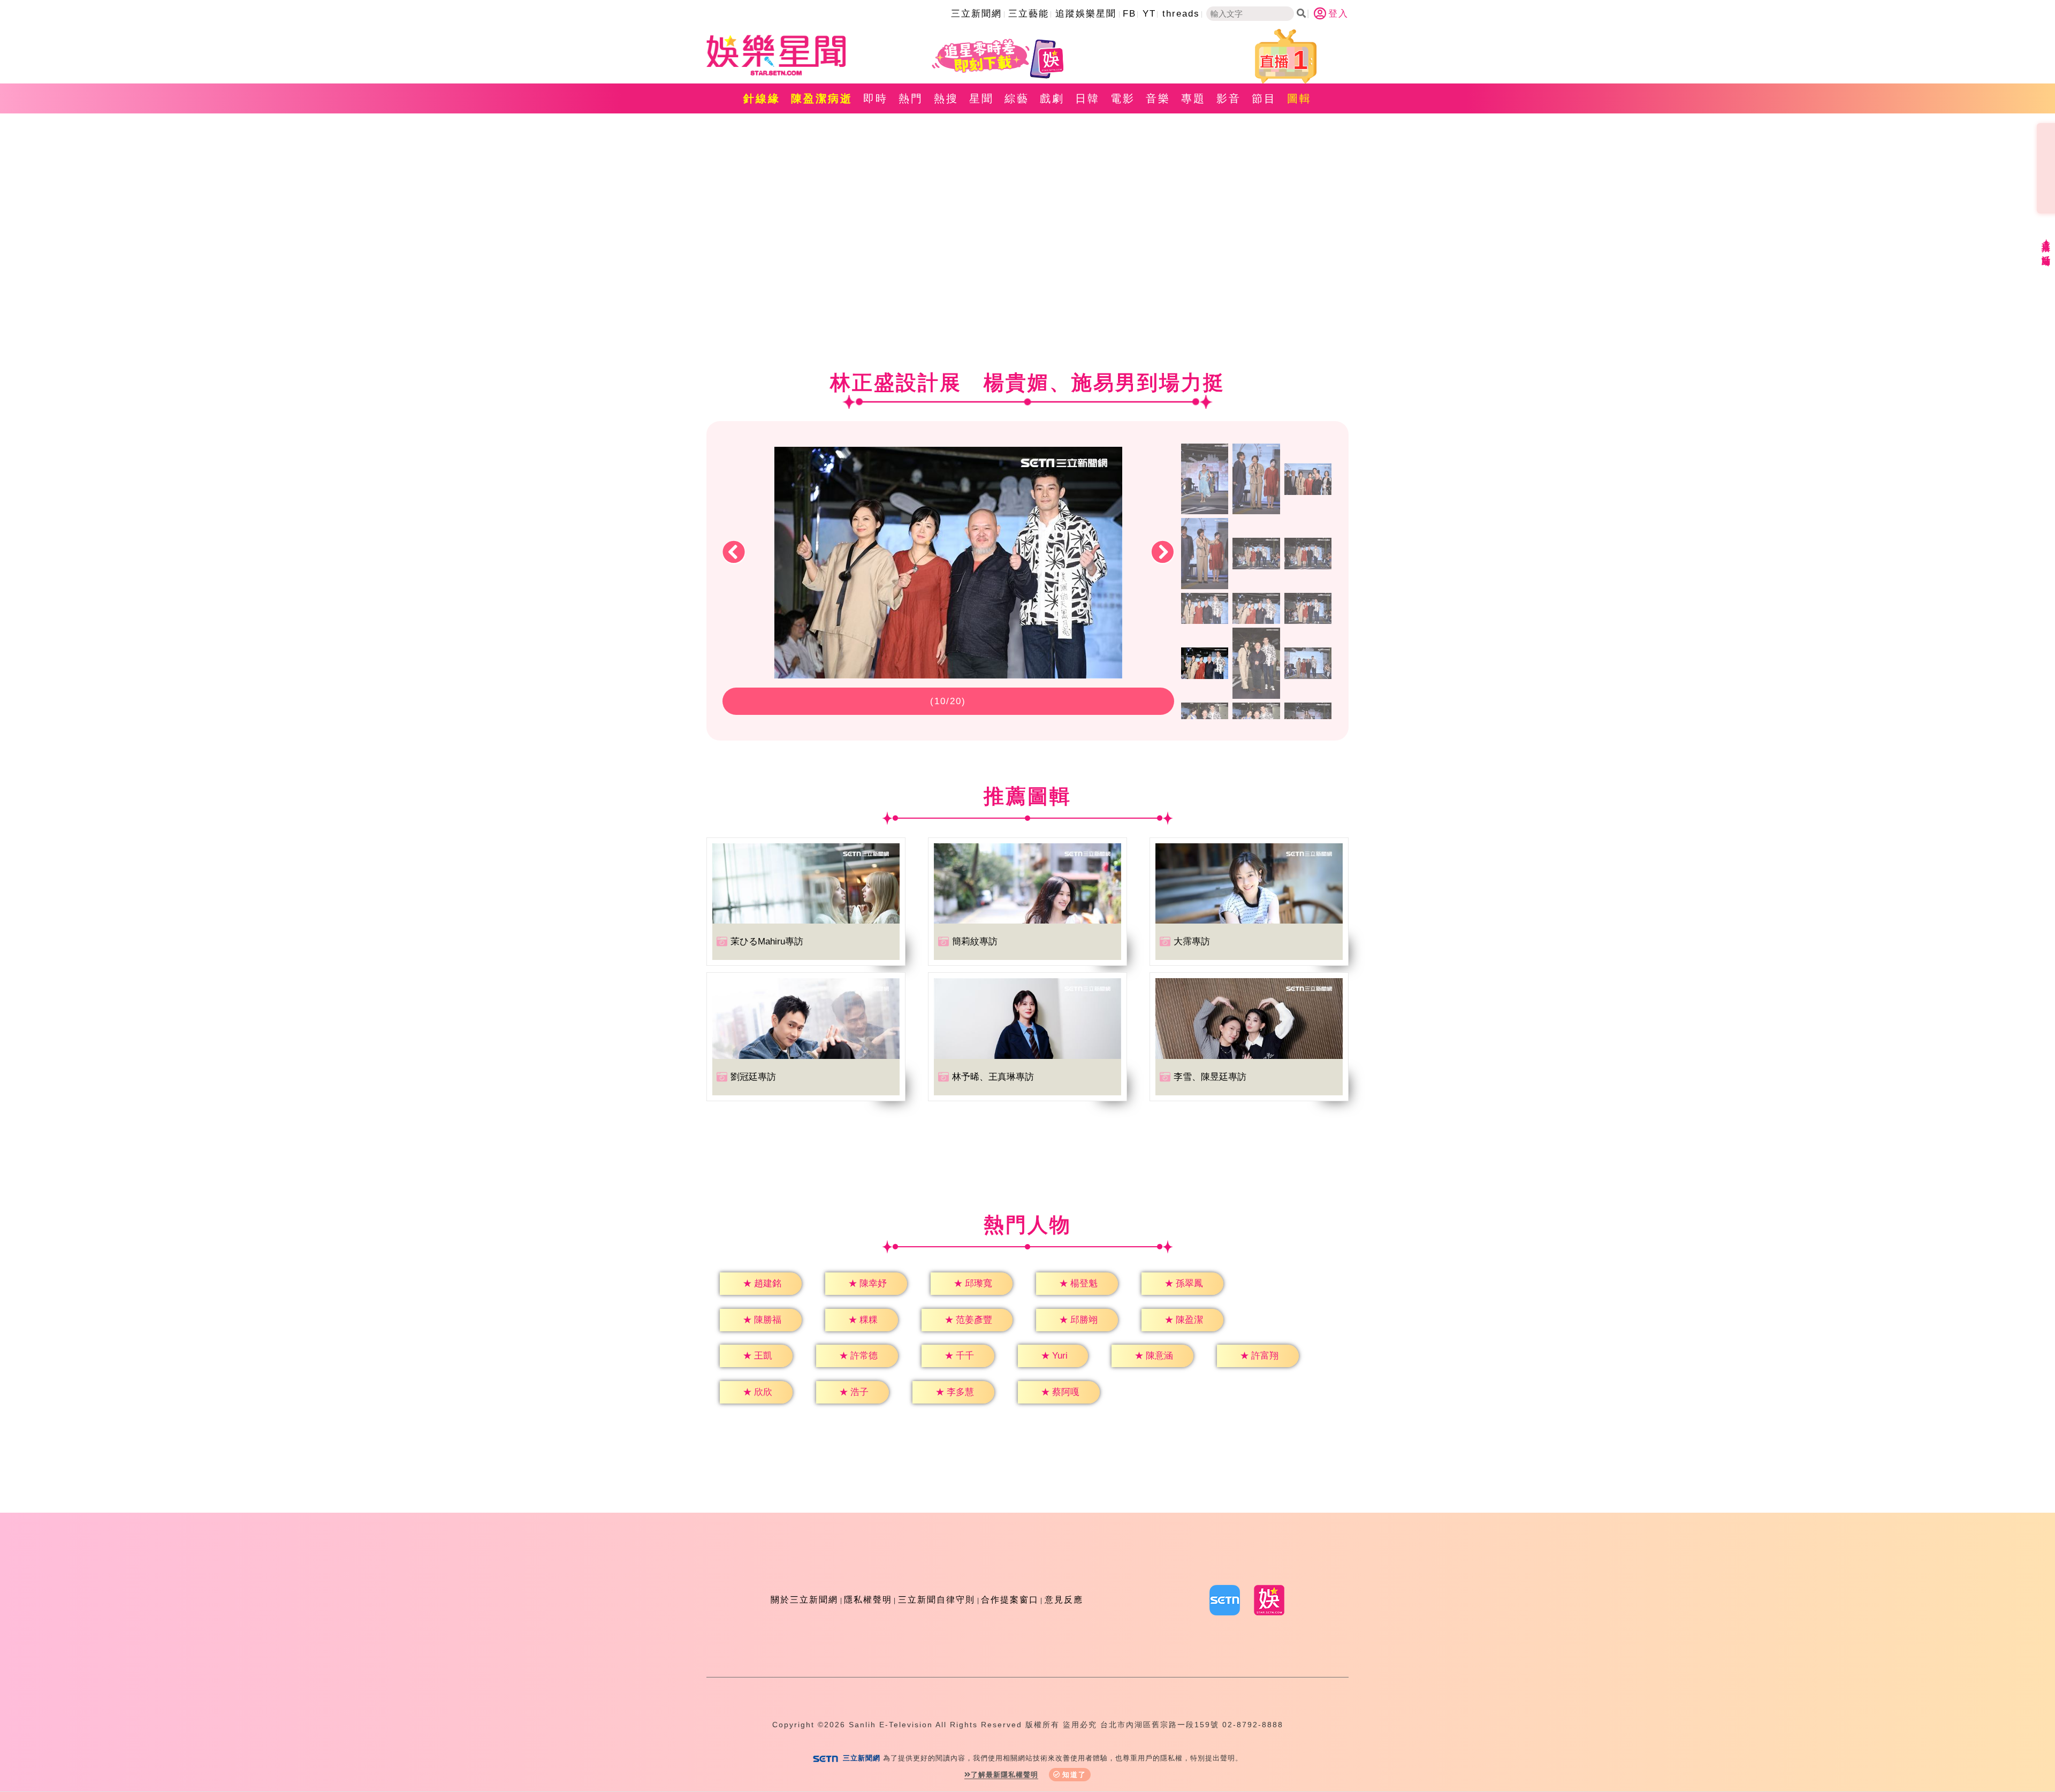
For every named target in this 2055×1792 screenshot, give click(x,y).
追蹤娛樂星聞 (1086, 14)
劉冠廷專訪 (753, 1077)
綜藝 (1017, 98)
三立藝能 (1029, 14)
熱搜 (946, 98)
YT (1149, 14)
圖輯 (1299, 98)
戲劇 (1052, 98)
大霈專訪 (1192, 941)
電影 (1123, 98)
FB (1129, 14)
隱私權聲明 (868, 1600)
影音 (1229, 98)
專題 (1193, 98)
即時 (876, 98)
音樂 (1158, 98)
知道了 (1074, 1775)
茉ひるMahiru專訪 (767, 941)
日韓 (1087, 98)
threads (1181, 14)
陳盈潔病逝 (822, 98)
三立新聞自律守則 (937, 1600)
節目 (1264, 98)
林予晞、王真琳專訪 (993, 1077)
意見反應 (1064, 1600)
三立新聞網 (976, 14)
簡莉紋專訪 (975, 941)
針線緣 (762, 98)
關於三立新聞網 (804, 1600)
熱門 (911, 98)
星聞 (981, 98)
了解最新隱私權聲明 (1004, 1775)
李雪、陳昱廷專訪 (1210, 1077)
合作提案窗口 (1010, 1600)
